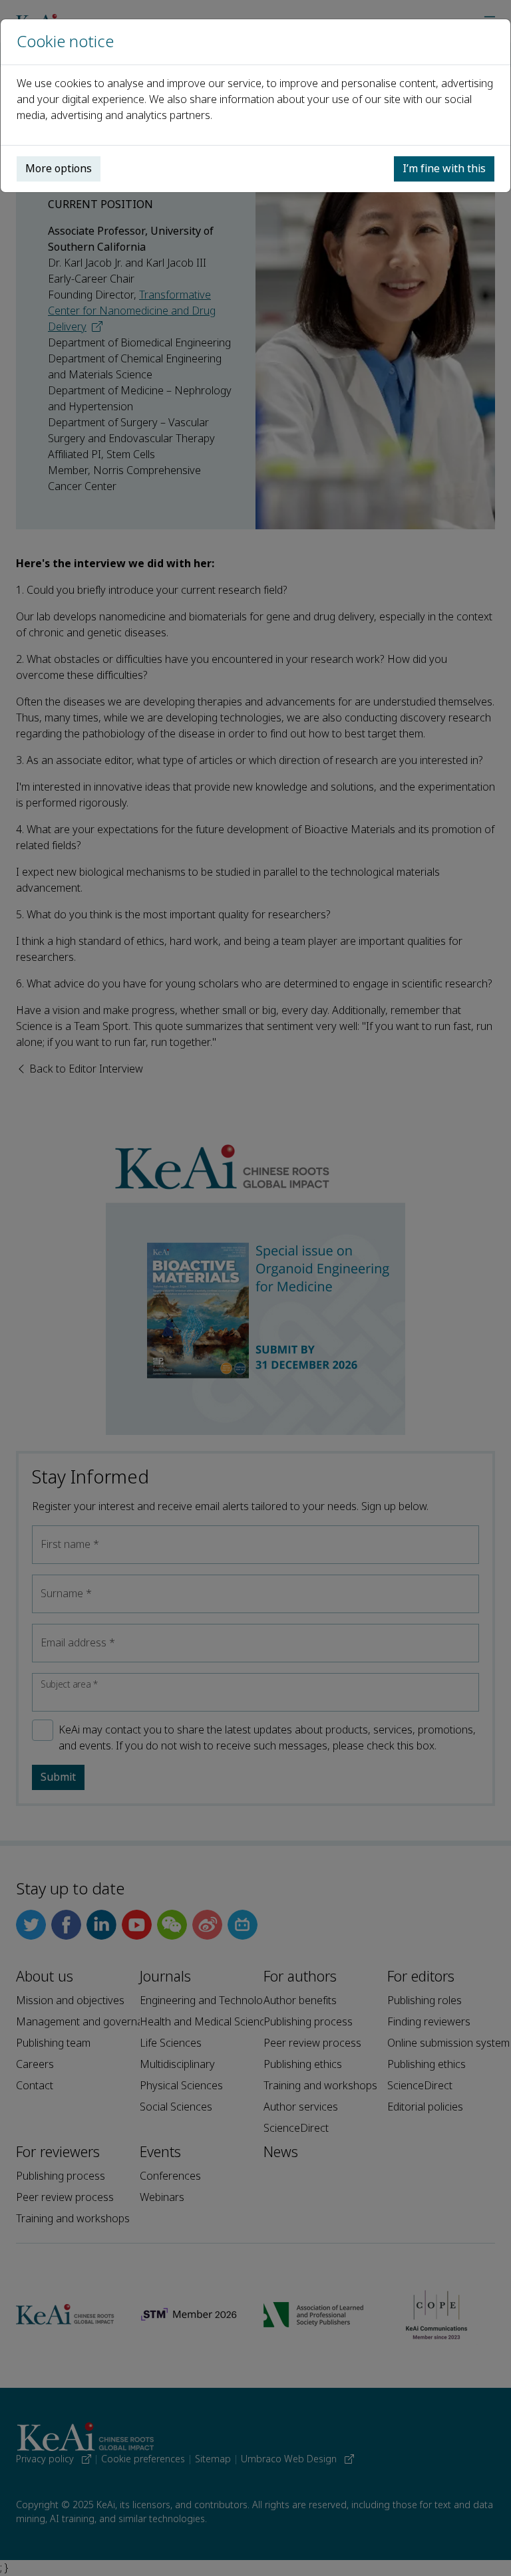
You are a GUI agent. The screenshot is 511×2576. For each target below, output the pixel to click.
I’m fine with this (444, 169)
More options (59, 169)
